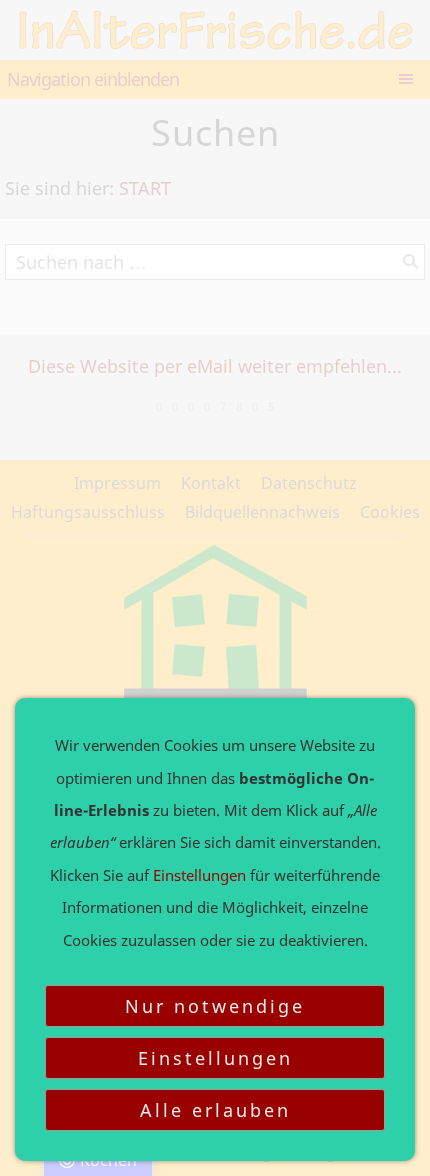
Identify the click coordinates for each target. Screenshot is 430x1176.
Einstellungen (215, 1058)
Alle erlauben (215, 1110)
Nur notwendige (215, 1006)
